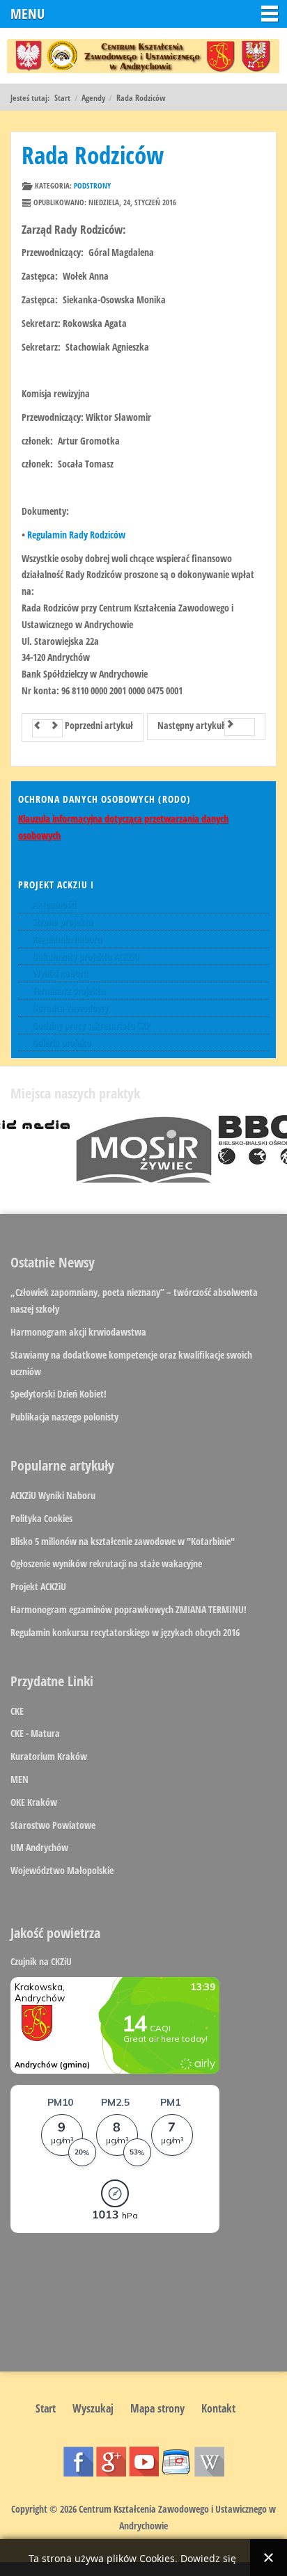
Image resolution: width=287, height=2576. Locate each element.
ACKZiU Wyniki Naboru (53, 1495)
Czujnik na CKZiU (41, 1961)
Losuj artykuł (209, 2462)
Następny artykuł (191, 725)
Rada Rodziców (93, 155)
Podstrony (92, 185)
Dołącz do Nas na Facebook (78, 2462)
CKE (17, 1711)
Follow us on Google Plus (111, 2462)
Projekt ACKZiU (38, 1586)
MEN (20, 1779)
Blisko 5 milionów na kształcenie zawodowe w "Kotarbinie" (123, 1541)
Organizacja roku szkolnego (177, 2462)
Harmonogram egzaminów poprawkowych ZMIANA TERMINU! (129, 1609)
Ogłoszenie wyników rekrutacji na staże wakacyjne (106, 1563)
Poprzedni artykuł (98, 725)
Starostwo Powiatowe (53, 1825)
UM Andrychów (39, 1847)
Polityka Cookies (41, 1518)
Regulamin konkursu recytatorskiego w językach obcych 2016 (125, 1632)
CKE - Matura (35, 1733)
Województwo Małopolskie (62, 1870)
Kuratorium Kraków (49, 1756)
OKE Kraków (34, 1802)
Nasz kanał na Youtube (144, 2462)
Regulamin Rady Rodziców (76, 535)
